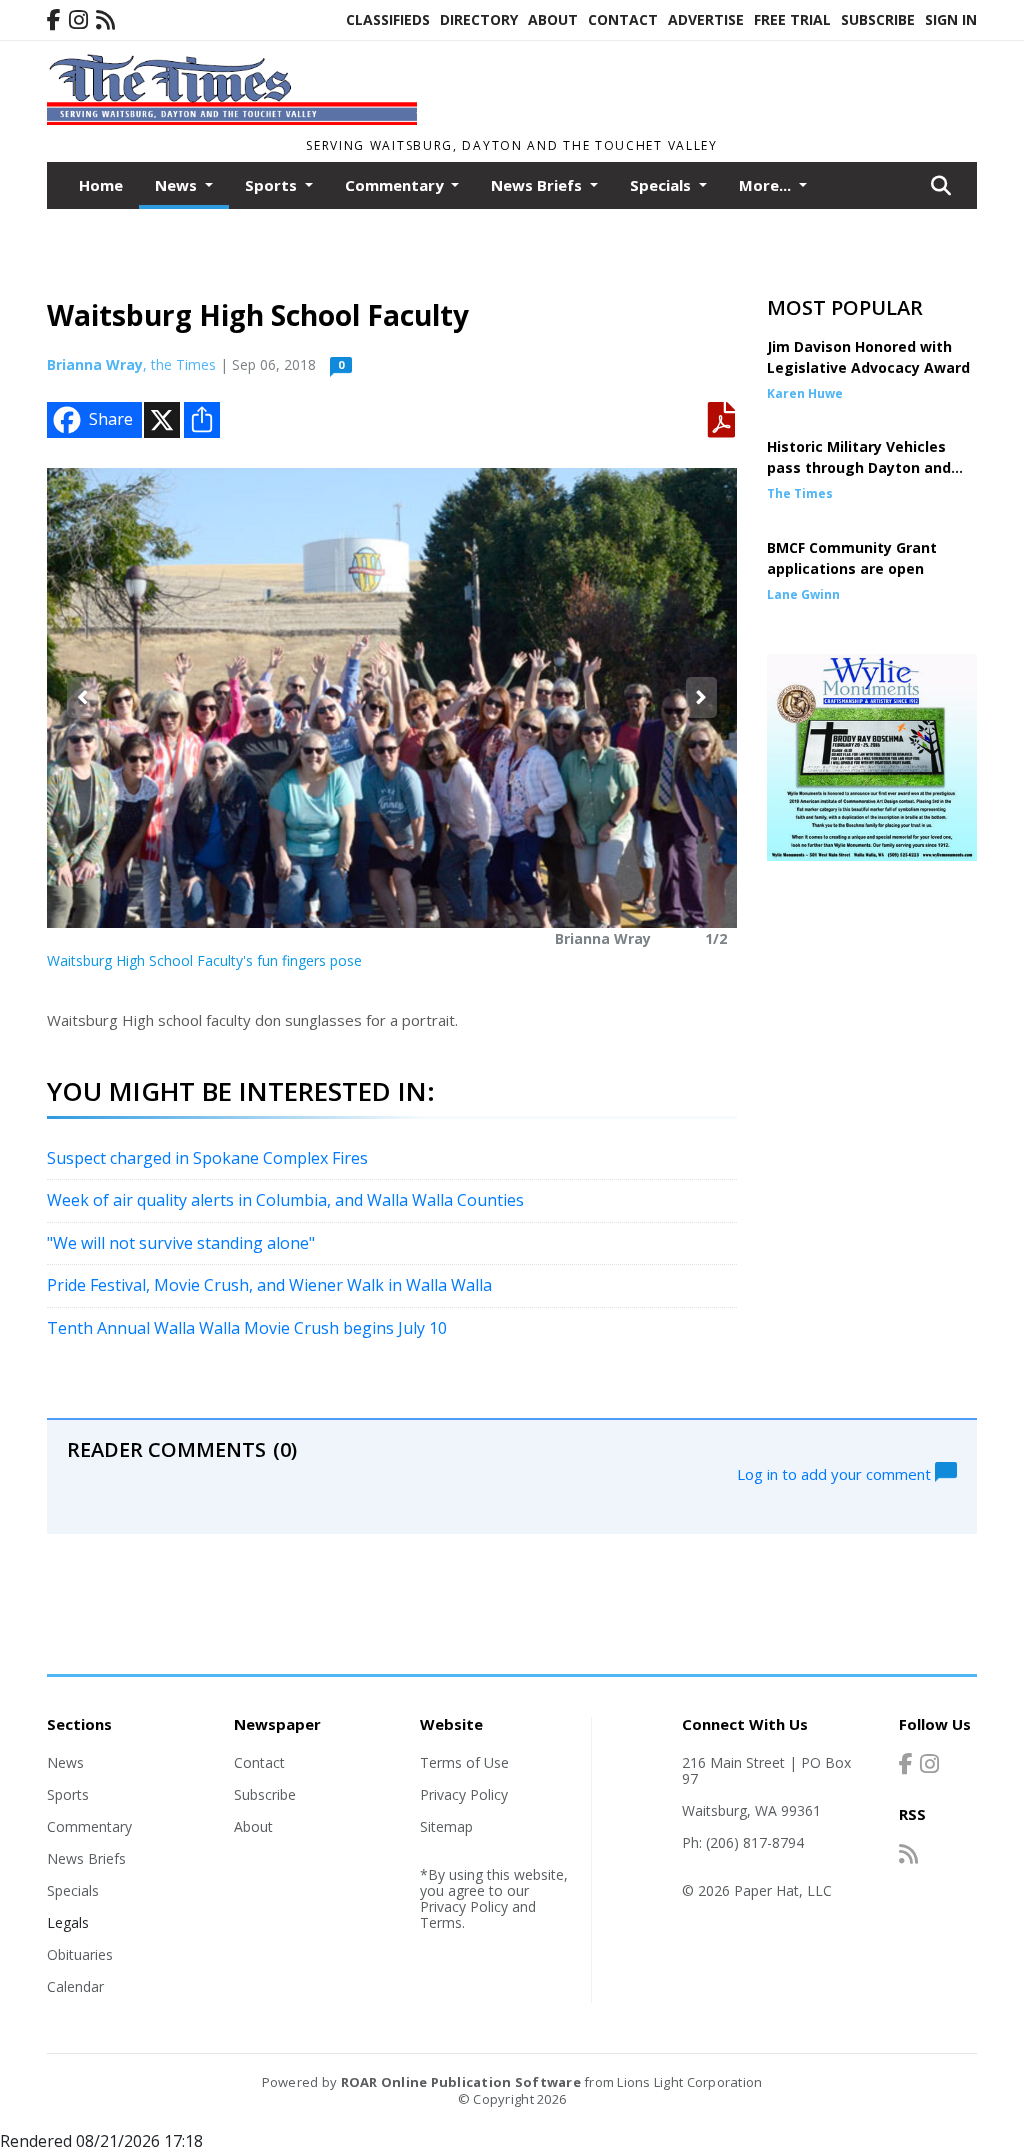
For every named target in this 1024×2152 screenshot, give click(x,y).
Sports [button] (273, 185)
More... (767, 185)
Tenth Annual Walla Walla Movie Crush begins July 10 (247, 1328)
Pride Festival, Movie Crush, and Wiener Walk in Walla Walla (269, 1285)
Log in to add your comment (836, 1473)
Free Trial (792, 19)
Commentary (89, 1826)
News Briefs (86, 1858)
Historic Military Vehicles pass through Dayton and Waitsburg (859, 467)
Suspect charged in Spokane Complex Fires (207, 1158)
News (65, 1762)
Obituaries (80, 1954)
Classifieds (388, 19)
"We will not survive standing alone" (181, 1243)
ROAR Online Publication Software (461, 2082)
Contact (623, 19)
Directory (479, 19)
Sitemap (446, 1826)
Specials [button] (662, 185)
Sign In (951, 19)
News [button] (178, 185)
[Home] (232, 119)
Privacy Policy (464, 1794)
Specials (73, 1890)
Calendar (75, 1986)
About (553, 19)
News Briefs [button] (538, 185)
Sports (68, 1794)
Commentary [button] (396, 185)
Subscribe (878, 19)
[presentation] (82, 697)
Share (111, 419)
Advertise (706, 19)
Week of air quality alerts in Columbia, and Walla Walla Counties (285, 1200)
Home (101, 185)
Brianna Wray (95, 364)
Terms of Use (464, 1762)
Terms (441, 1922)
